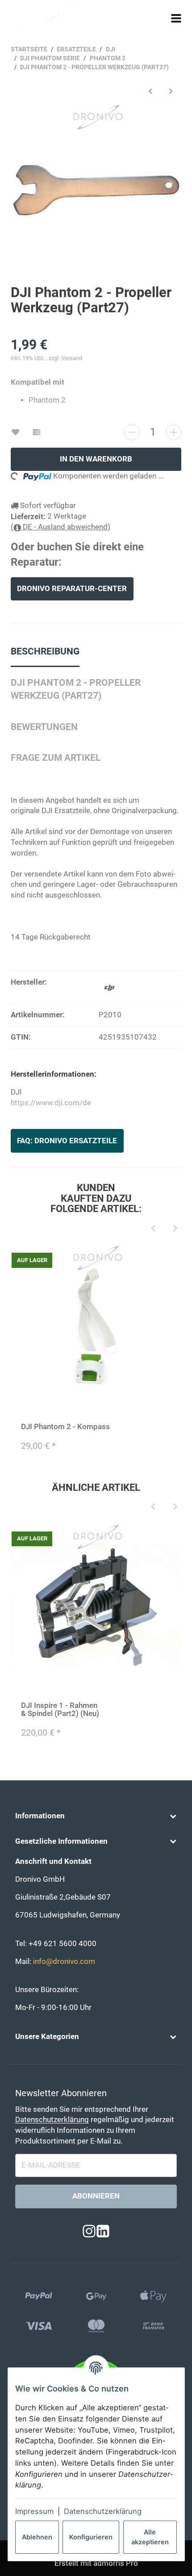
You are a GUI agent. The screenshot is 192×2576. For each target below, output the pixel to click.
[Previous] (153, 1229)
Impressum (34, 2511)
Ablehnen (37, 2537)
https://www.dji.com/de (51, 1103)
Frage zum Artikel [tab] (56, 758)
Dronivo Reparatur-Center (72, 589)
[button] (96, 1816)
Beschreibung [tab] (45, 651)
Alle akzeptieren (150, 2537)
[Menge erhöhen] (173, 432)
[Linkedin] (103, 2232)
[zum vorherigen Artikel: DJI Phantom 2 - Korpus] (150, 91)
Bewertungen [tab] (44, 727)
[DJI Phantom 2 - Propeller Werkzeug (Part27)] (96, 188)
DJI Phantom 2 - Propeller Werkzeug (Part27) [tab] (76, 689)
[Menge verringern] (132, 432)
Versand (72, 358)
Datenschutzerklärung (103, 2511)
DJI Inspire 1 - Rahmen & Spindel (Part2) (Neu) (60, 1710)
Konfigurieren (91, 2537)
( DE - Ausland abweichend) (61, 527)
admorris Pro (116, 2563)
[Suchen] (160, 18)
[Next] (175, 1229)
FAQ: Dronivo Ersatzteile (67, 1141)
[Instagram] (89, 2232)
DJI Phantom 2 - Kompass (65, 1427)
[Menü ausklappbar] (176, 18)
